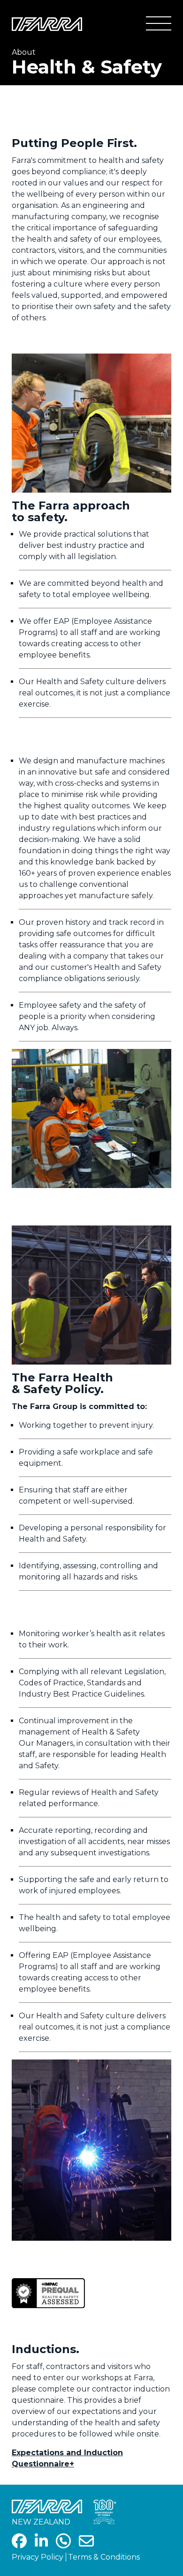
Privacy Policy (38, 2557)
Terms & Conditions (104, 2557)
